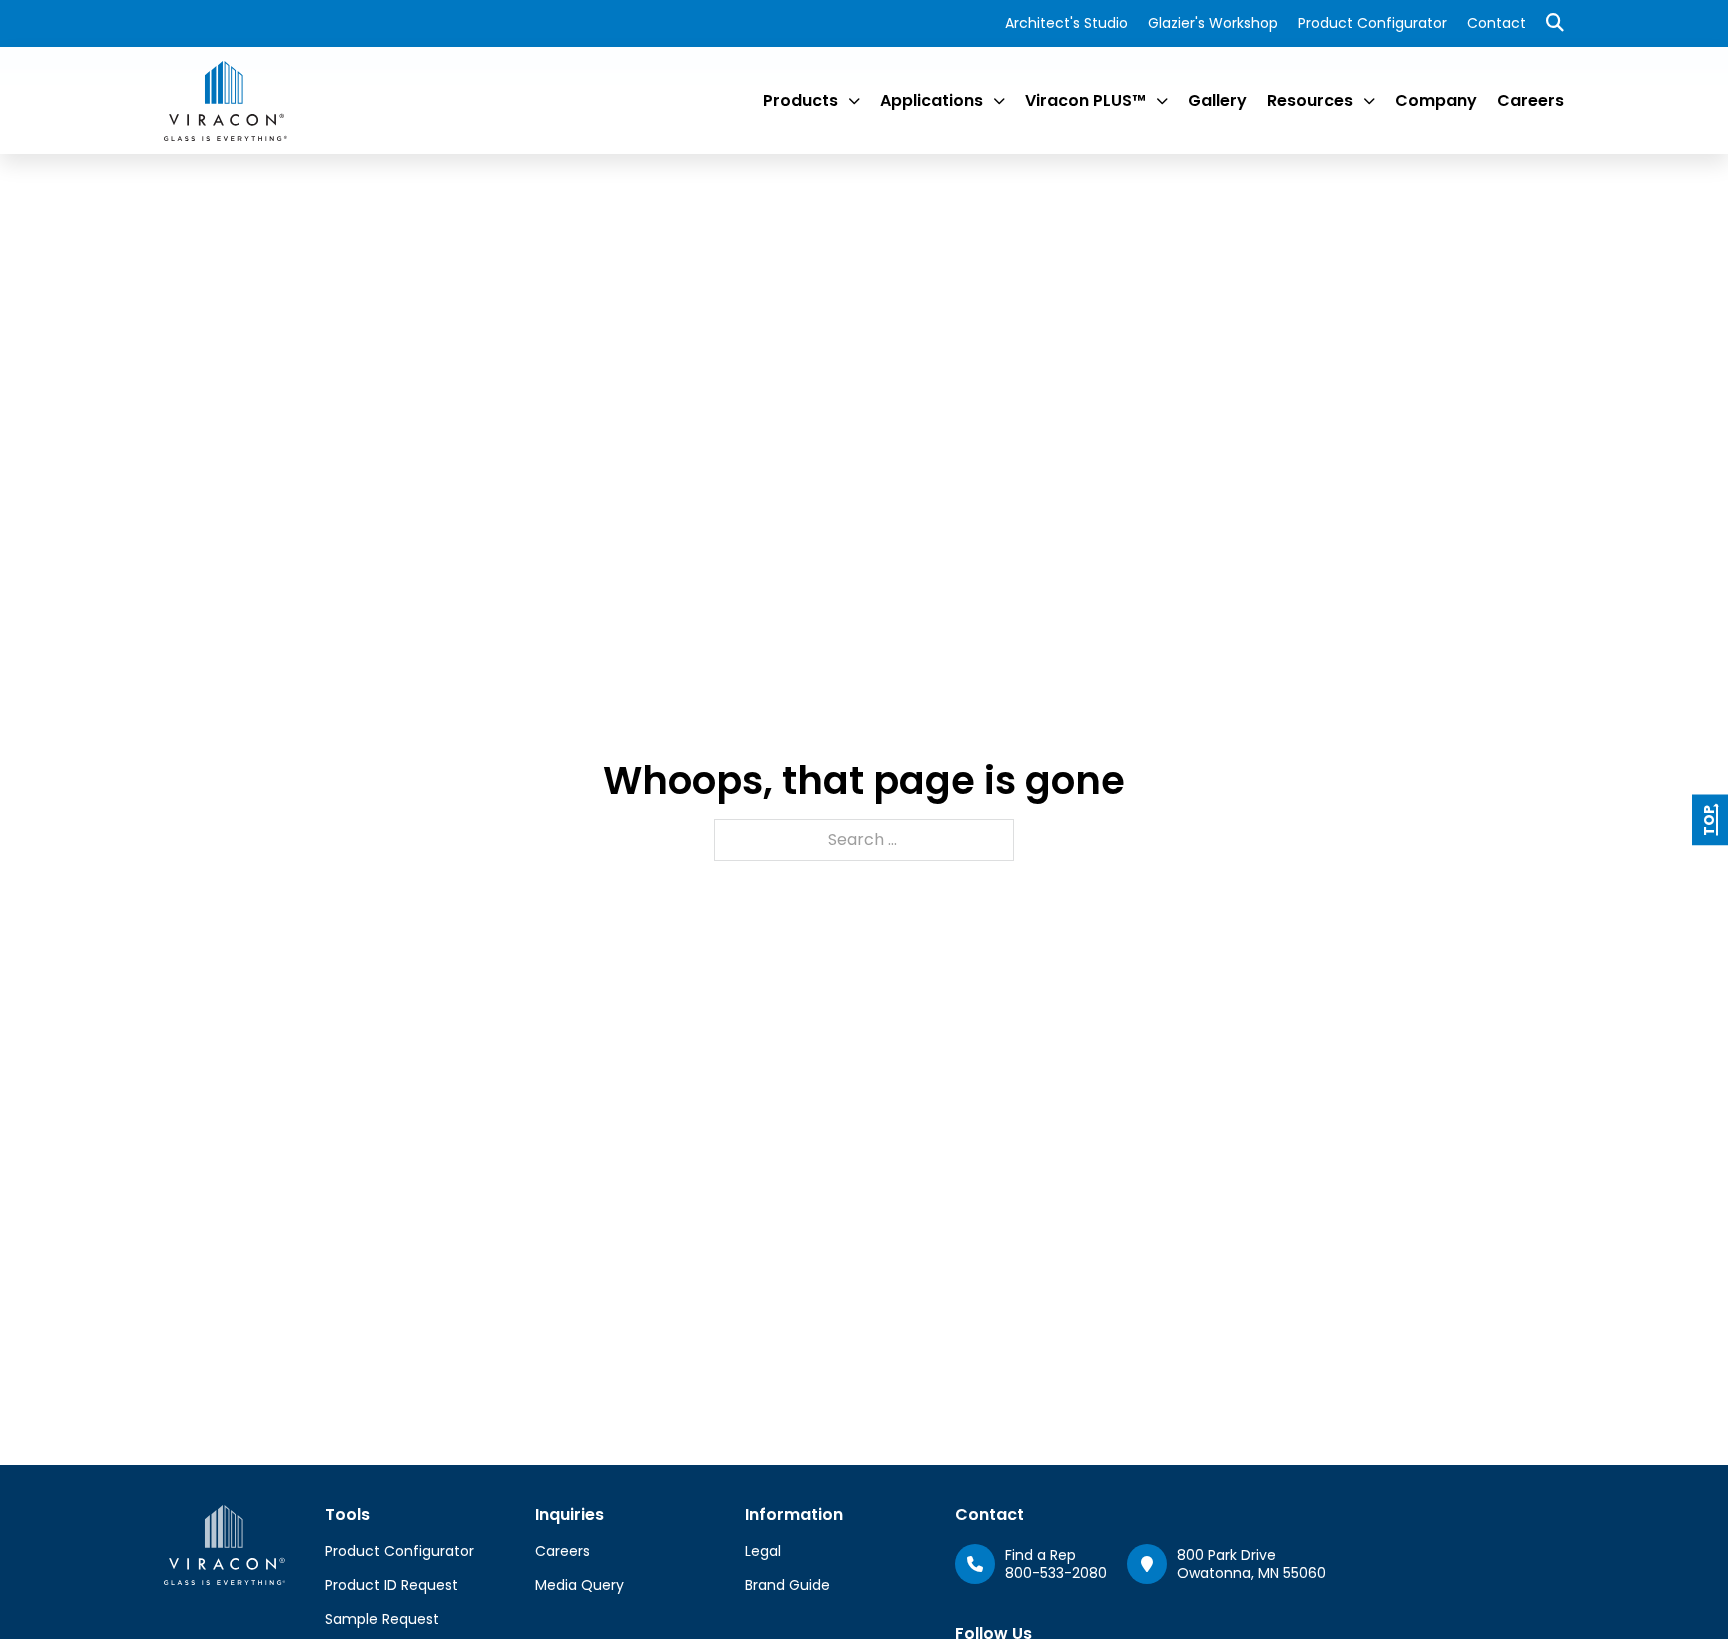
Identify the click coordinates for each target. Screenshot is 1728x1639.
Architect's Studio (1066, 23)
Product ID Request (391, 1585)
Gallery (1217, 100)
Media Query (579, 1585)
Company (1436, 100)
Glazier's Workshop (1213, 23)
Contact (1496, 23)
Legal (763, 1551)
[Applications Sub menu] (999, 101)
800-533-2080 (1056, 1573)
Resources (1310, 100)
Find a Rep (1040, 1555)
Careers (1530, 100)
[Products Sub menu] (854, 101)
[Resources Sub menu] (1369, 101)
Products (800, 100)
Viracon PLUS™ (1085, 100)
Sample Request (382, 1619)
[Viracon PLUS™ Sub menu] (1162, 101)
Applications (931, 100)
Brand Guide (787, 1585)
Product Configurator (1372, 23)
